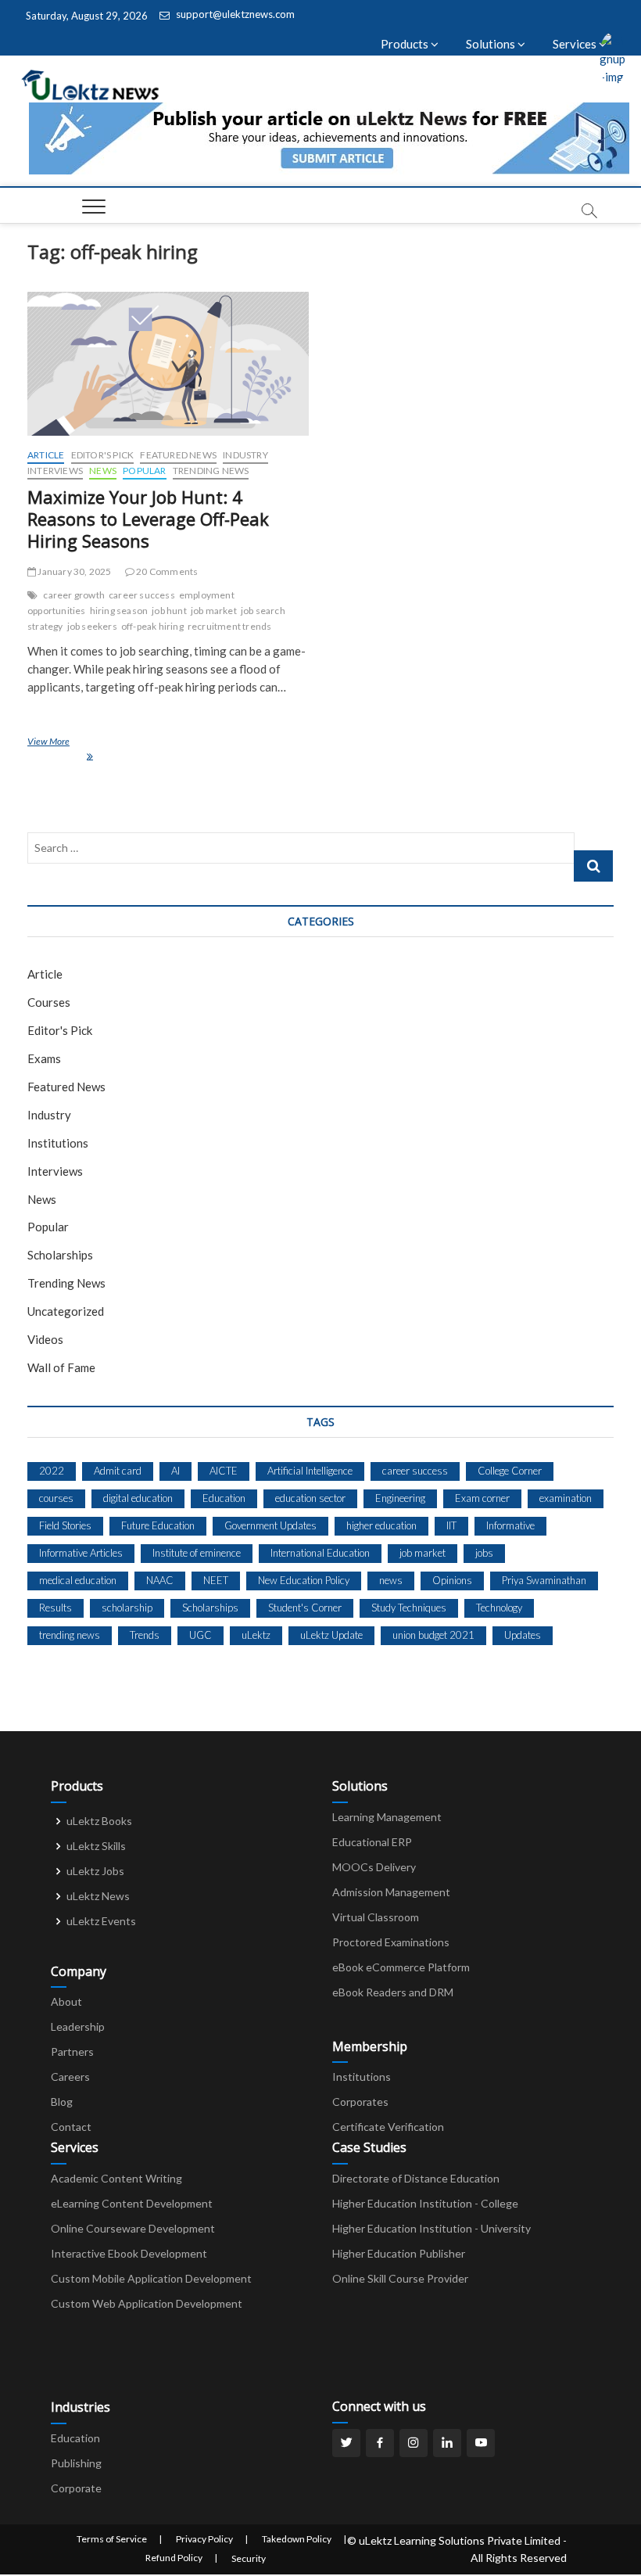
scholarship (127, 1608)
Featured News (178, 455)
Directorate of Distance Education (416, 2178)
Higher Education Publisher (399, 2253)
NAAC (160, 1580)
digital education (138, 1498)
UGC (201, 1635)
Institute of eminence (197, 1553)
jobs (484, 1553)
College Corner (510, 1471)
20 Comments (166, 571)
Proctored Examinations (391, 1942)
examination (566, 1498)
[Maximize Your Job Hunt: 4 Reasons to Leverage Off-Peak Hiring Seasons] (168, 364)
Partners (72, 2051)
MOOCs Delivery (374, 1867)
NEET (216, 1580)
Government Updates (270, 1525)
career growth (74, 595)
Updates (523, 1635)
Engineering (400, 1498)
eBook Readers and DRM (393, 1992)
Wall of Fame (61, 1367)
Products (406, 44)
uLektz (256, 1635)
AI (175, 1471)
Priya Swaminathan (544, 1580)
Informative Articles (81, 1553)
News (103, 471)
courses (56, 1498)
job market (214, 611)
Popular (144, 471)
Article (46, 455)
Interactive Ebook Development (129, 2253)
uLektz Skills (96, 1846)
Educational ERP (372, 1842)
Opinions (452, 1580)
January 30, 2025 (73, 571)
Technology (499, 1608)
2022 (52, 1471)
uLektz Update (331, 1635)
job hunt (169, 611)
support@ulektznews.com (234, 14)
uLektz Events (101, 1921)
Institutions (58, 1143)
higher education (381, 1525)
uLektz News (98, 1896)
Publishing (76, 2463)
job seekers (92, 626)
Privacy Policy (204, 2539)
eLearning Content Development (132, 2203)
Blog (62, 2102)
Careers (70, 2077)
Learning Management (387, 1817)
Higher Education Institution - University (432, 2228)
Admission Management (391, 1892)
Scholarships (60, 1255)
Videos (45, 1339)
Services (576, 44)
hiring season (119, 611)
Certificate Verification (388, 2127)
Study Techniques (409, 1608)
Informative (510, 1525)
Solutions (492, 44)
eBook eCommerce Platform (401, 1967)
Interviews (55, 471)
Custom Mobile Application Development (151, 2278)
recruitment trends (230, 626)
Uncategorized (66, 1311)
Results (56, 1608)
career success (142, 595)
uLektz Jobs (95, 1871)
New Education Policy (304, 1580)
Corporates (360, 2102)
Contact (71, 2127)
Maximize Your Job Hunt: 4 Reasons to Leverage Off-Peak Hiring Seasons (148, 519)
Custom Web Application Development (147, 2303)
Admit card (118, 1471)
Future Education (158, 1525)
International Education (320, 1553)
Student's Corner (305, 1608)
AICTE (224, 1471)
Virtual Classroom (376, 1917)
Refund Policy (174, 2558)
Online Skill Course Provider (400, 2278)
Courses (49, 1002)
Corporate (76, 2488)
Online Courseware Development (133, 2228)
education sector (310, 1498)
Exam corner (482, 1498)
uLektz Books (99, 1821)
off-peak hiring (152, 626)
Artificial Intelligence (310, 1471)
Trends (145, 1635)
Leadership (78, 2026)
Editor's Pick (103, 455)
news (391, 1580)
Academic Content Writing (116, 2178)
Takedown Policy (297, 2539)
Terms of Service (112, 2539)
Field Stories (65, 1525)
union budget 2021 (433, 1635)
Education (224, 1498)
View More (158, 748)
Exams (44, 1058)
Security (249, 2558)
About (66, 2001)
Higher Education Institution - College (425, 2203)
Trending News (211, 471)
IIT (451, 1525)
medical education (78, 1580)
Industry (245, 455)
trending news (70, 1635)
